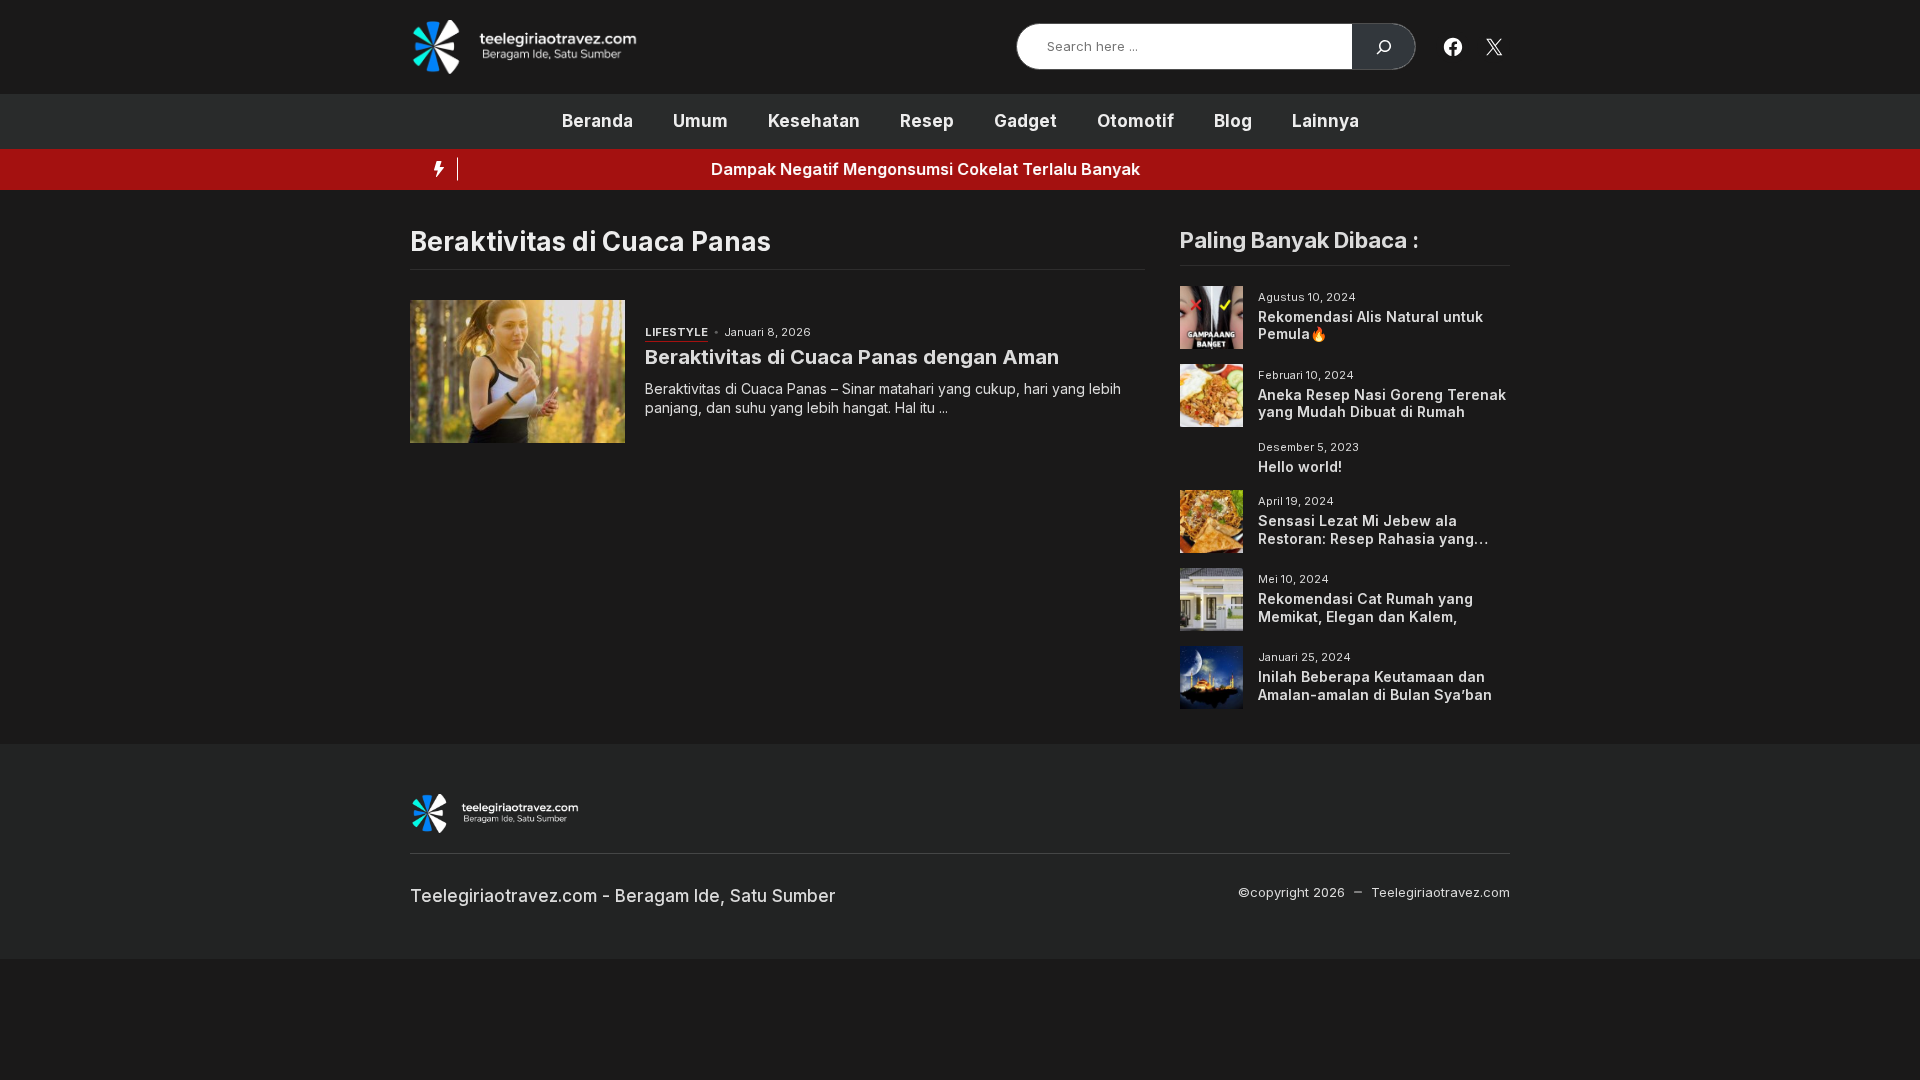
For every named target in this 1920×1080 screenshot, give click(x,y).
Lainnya (1325, 121)
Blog (1233, 121)
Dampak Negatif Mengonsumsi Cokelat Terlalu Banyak (738, 169)
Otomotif (1135, 121)
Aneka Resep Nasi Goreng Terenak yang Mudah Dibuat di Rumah (1382, 403)
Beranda (597, 121)
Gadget (1025, 121)
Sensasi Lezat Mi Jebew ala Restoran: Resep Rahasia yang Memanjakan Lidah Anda (1366, 538)
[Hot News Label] (434, 169)
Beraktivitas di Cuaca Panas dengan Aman (852, 357)
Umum (700, 121)
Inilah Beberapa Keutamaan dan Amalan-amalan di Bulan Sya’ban (1375, 685)
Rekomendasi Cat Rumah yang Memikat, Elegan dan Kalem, (1365, 607)
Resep (927, 121)
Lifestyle (676, 332)
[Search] (1383, 46)
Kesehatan (814, 121)
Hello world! (1300, 466)
